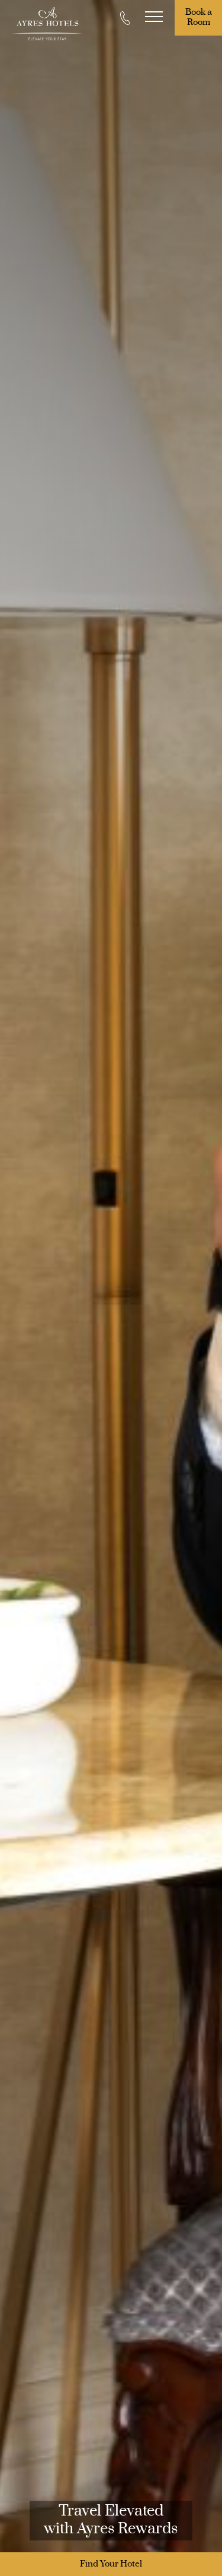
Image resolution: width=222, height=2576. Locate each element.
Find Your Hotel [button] (111, 2564)
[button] (154, 18)
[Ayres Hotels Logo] (47, 24)
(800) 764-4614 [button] (126, 18)
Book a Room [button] (200, 18)
